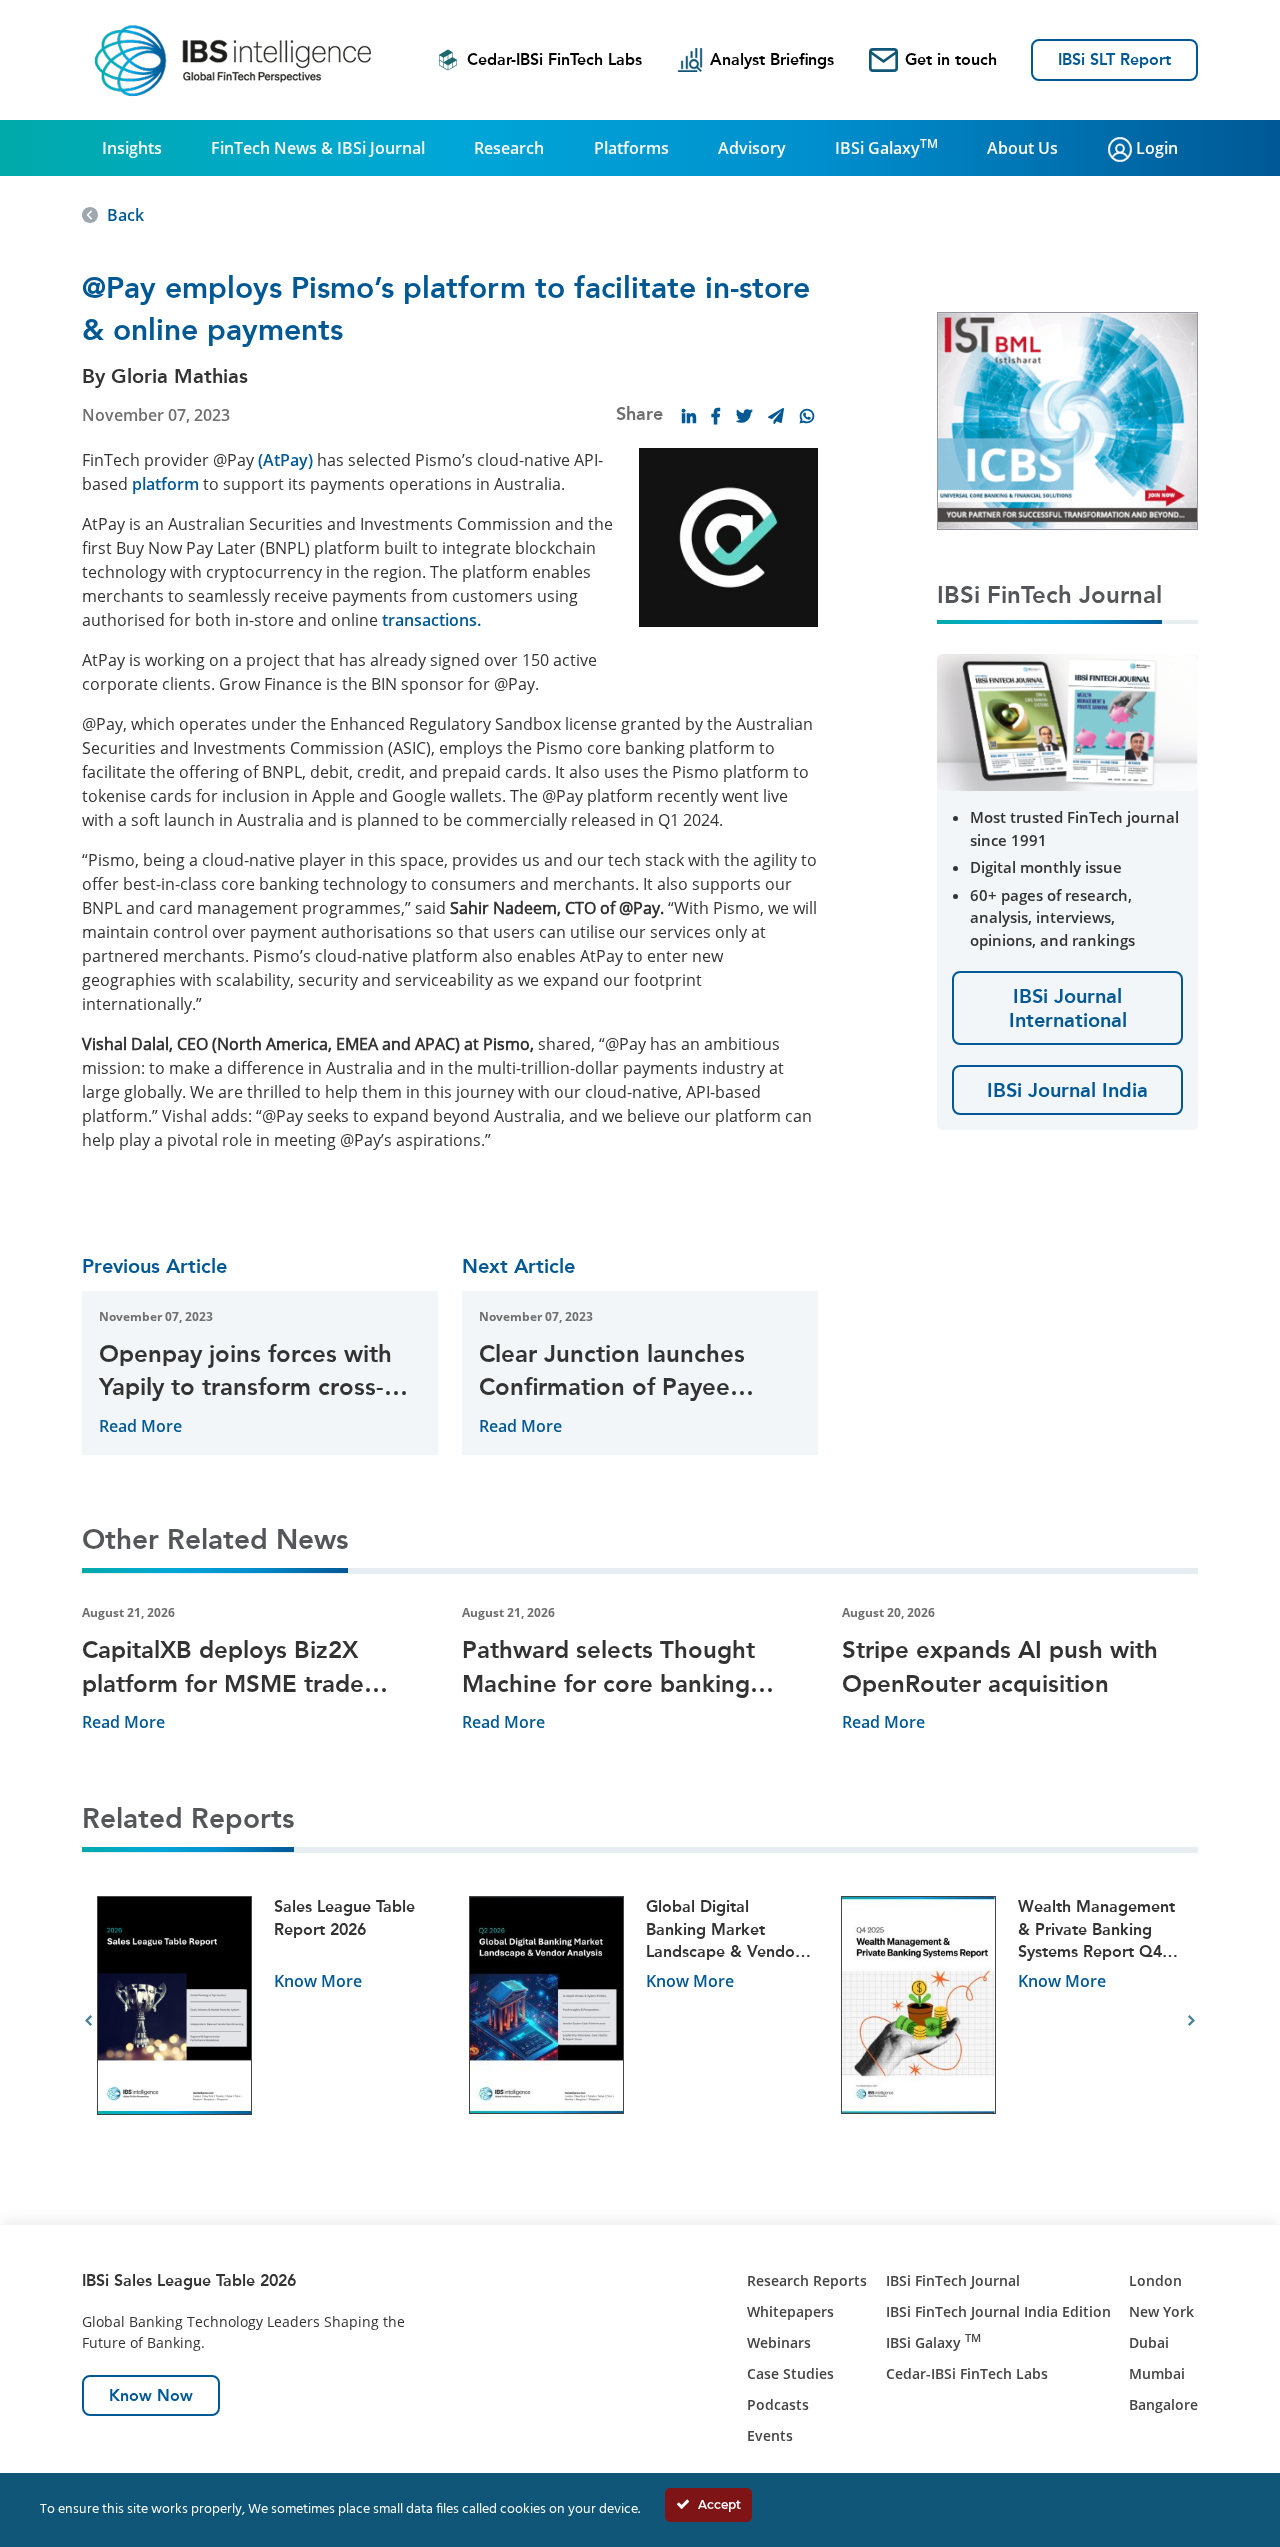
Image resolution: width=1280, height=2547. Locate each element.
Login (1155, 148)
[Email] (776, 416)
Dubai (1149, 2342)
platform (165, 484)
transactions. (431, 620)
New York (1161, 2311)
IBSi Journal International (1068, 1008)
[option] (268, 2021)
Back (125, 215)
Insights (132, 148)
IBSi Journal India (1067, 1090)
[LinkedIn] (689, 416)
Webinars (779, 2342)
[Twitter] (744, 416)
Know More (318, 1981)
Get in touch (951, 59)
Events (770, 2435)
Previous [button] (88, 2021)
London (1155, 2280)
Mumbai (1157, 2373)
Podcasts (778, 2404)
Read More (140, 1426)
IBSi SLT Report (1114, 59)
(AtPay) (285, 460)
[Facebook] (716, 416)
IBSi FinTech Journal (953, 2280)
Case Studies (790, 2373)
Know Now (151, 2395)
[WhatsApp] (807, 416)
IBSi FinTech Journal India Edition (998, 2311)
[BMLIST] (1067, 419)
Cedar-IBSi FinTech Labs (554, 59)
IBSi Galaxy (886, 147)
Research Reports (807, 2280)
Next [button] (1191, 2021)
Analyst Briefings (772, 59)
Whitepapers (790, 2311)
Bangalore (1163, 2404)
